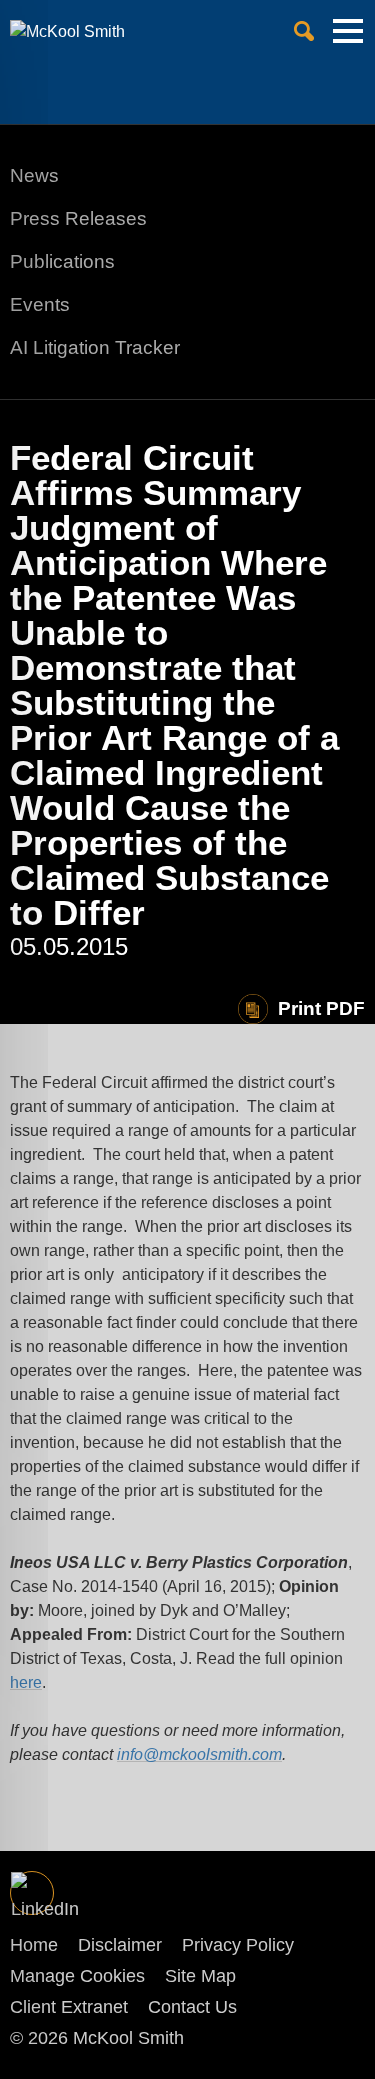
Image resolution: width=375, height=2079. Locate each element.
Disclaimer (120, 1945)
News (34, 175)
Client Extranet (69, 2007)
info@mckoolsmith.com (199, 1754)
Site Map (200, 1976)
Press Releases (78, 218)
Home (34, 1945)
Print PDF (321, 1008)
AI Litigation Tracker (95, 347)
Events (40, 304)
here (26, 1682)
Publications (62, 261)
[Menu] (348, 39)
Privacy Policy (238, 1945)
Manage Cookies (77, 1976)
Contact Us (192, 2007)
